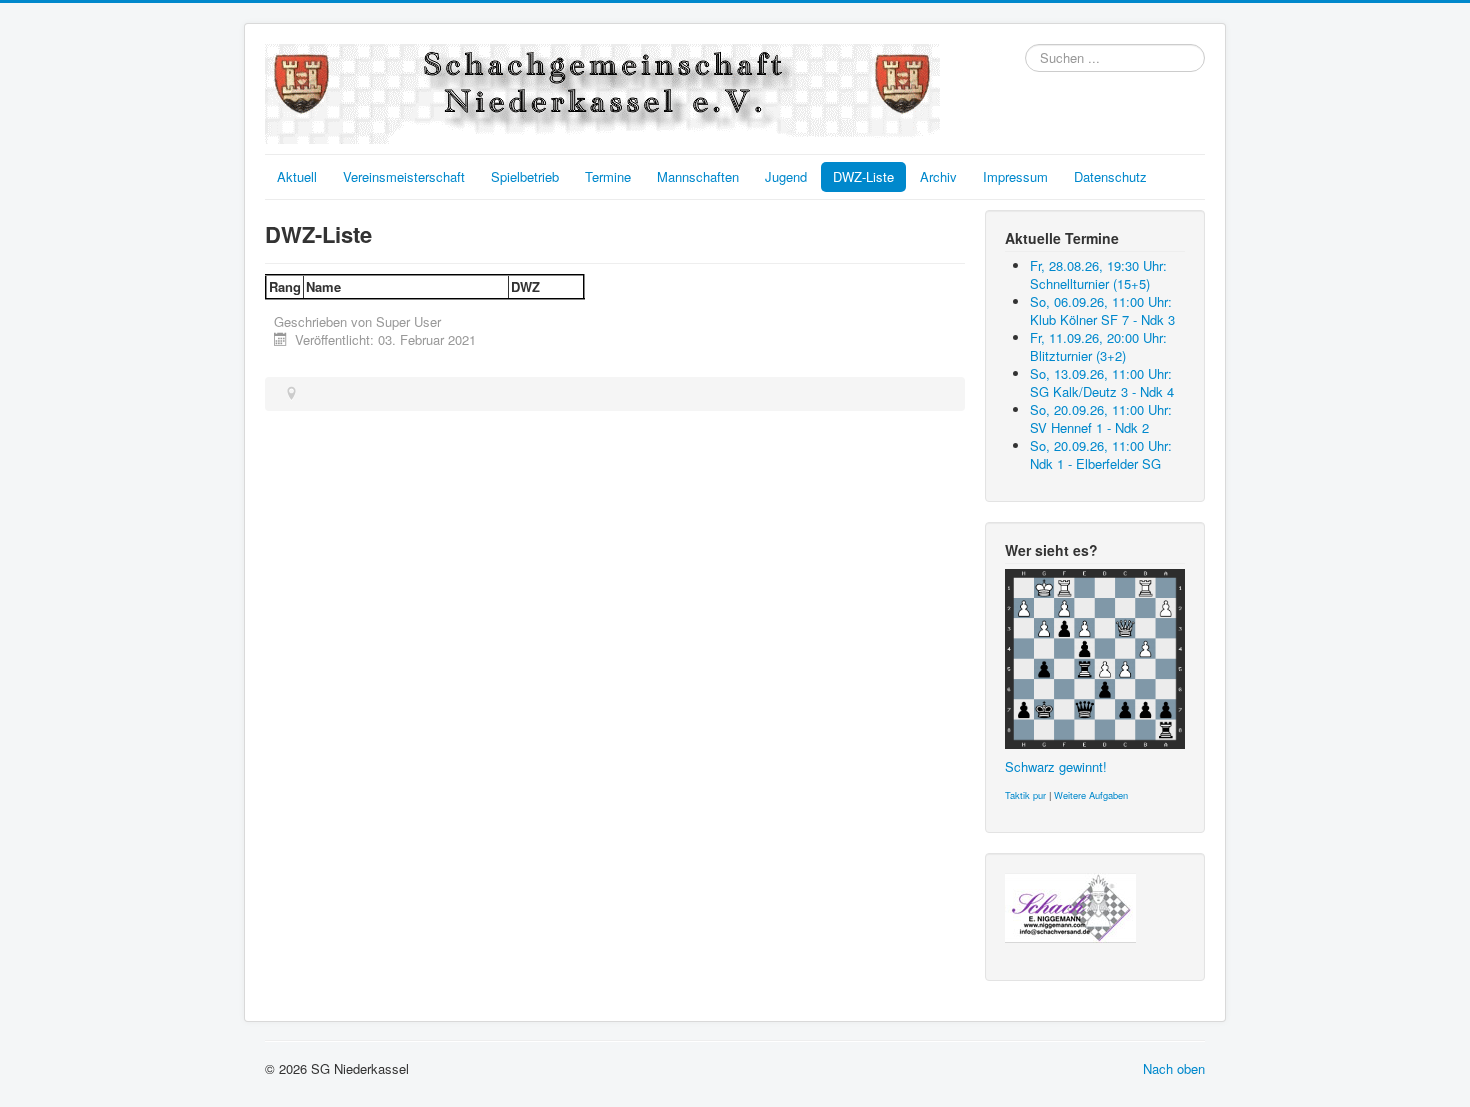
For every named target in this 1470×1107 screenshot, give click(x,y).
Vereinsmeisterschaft (404, 176)
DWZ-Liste (863, 176)
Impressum (1015, 176)
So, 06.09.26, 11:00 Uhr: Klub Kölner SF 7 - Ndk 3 (1102, 310)
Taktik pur (1025, 795)
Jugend (786, 176)
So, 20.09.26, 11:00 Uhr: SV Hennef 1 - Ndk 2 (1101, 418)
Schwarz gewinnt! (1056, 766)
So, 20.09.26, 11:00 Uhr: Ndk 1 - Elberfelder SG (1101, 454)
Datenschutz (1110, 176)
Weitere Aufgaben (1091, 795)
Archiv (938, 176)
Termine (608, 176)
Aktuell (297, 176)
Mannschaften (698, 176)
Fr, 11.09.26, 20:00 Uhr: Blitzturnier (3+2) (1098, 346)
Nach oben (1174, 1068)
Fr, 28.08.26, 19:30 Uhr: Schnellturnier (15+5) (1098, 274)
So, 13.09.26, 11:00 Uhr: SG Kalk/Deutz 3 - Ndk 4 (1102, 382)
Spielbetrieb (525, 176)
